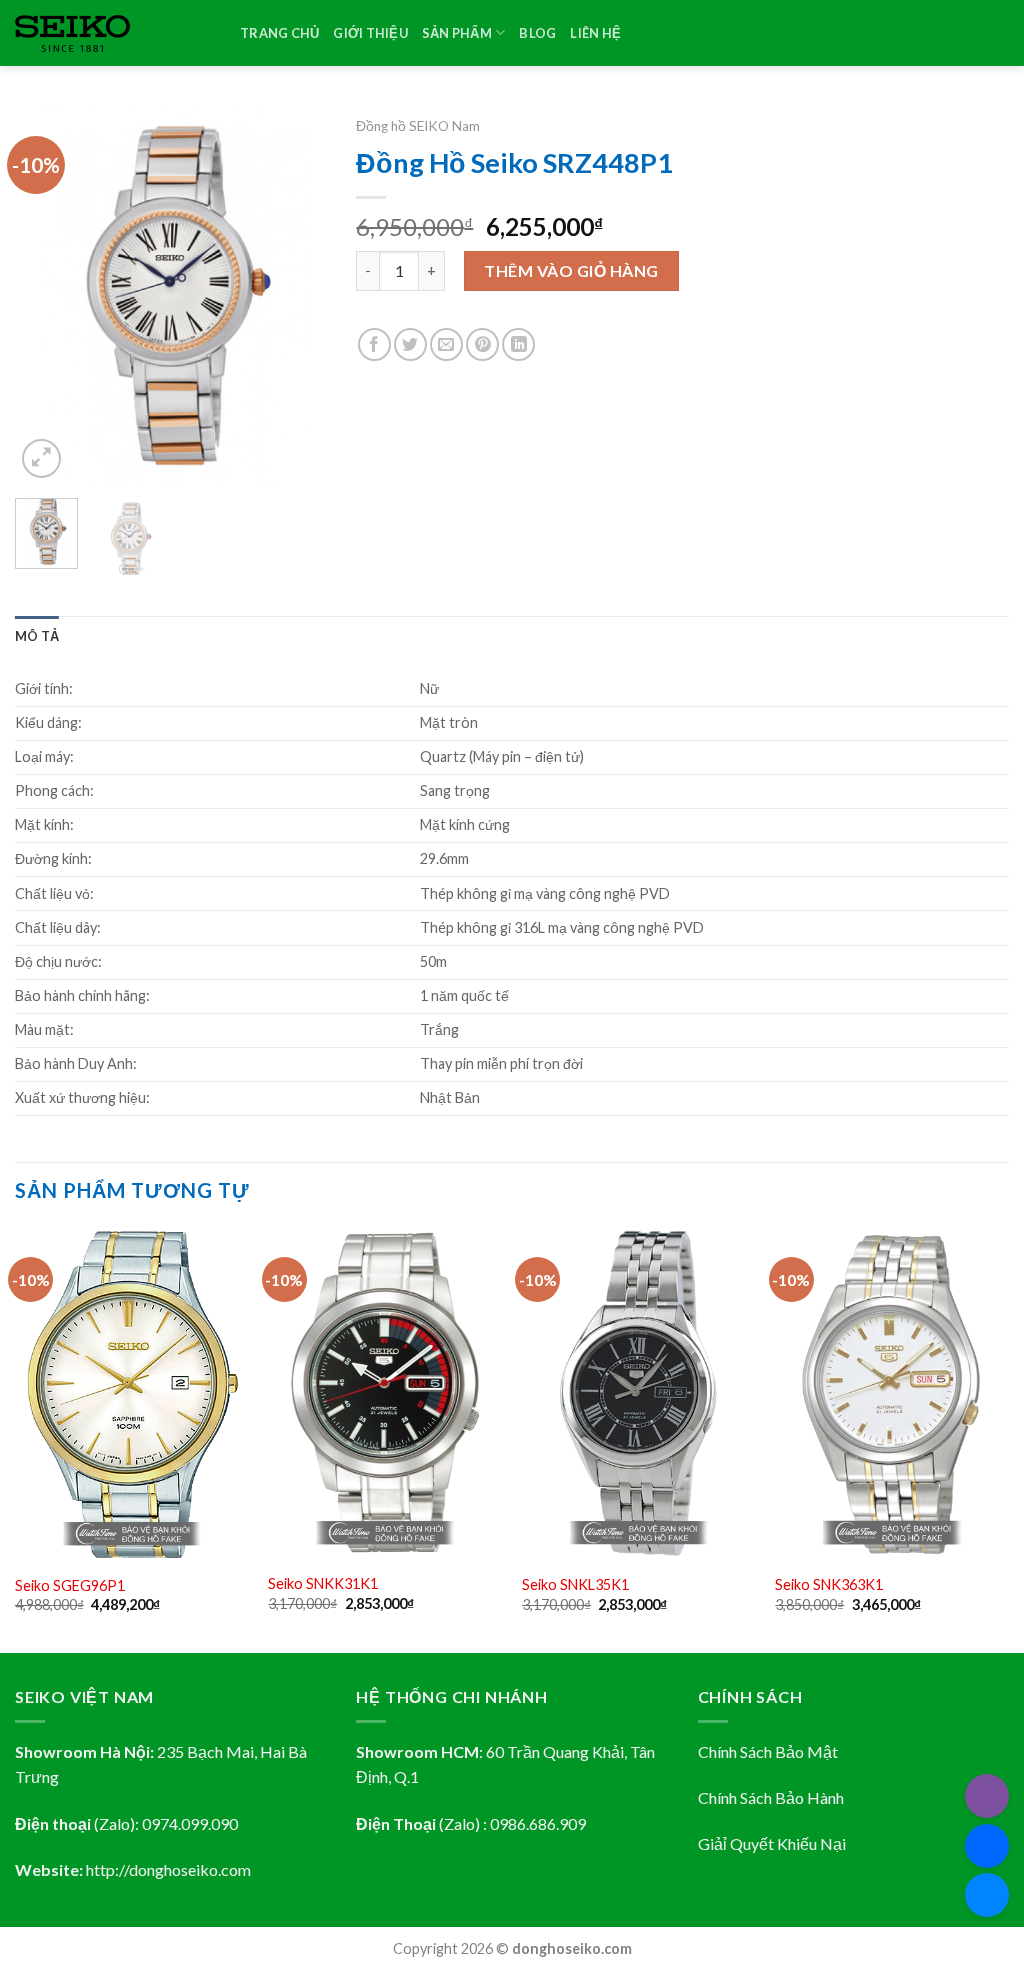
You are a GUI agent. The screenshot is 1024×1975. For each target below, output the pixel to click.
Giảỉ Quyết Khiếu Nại (772, 1843)
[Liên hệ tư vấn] (987, 1895)
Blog (537, 33)
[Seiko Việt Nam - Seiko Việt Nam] (112, 33)
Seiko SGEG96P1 (70, 1585)
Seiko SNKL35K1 (575, 1584)
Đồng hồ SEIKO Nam (418, 126)
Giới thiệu (370, 33)
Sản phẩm (457, 33)
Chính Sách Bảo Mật (768, 1751)
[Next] (295, 294)
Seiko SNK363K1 (829, 1584)
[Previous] (46, 294)
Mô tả (37, 636)
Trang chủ (279, 33)
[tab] (37, 636)
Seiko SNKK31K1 (323, 1583)
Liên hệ (595, 33)
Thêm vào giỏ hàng (571, 270)
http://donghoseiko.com (168, 1869)
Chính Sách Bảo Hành (771, 1797)
